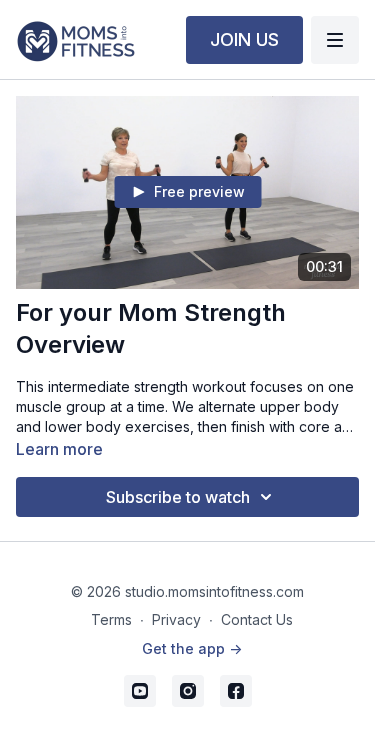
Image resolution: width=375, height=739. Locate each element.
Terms (111, 619)
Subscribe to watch (178, 497)
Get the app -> (192, 648)
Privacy (176, 619)
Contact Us (257, 619)
